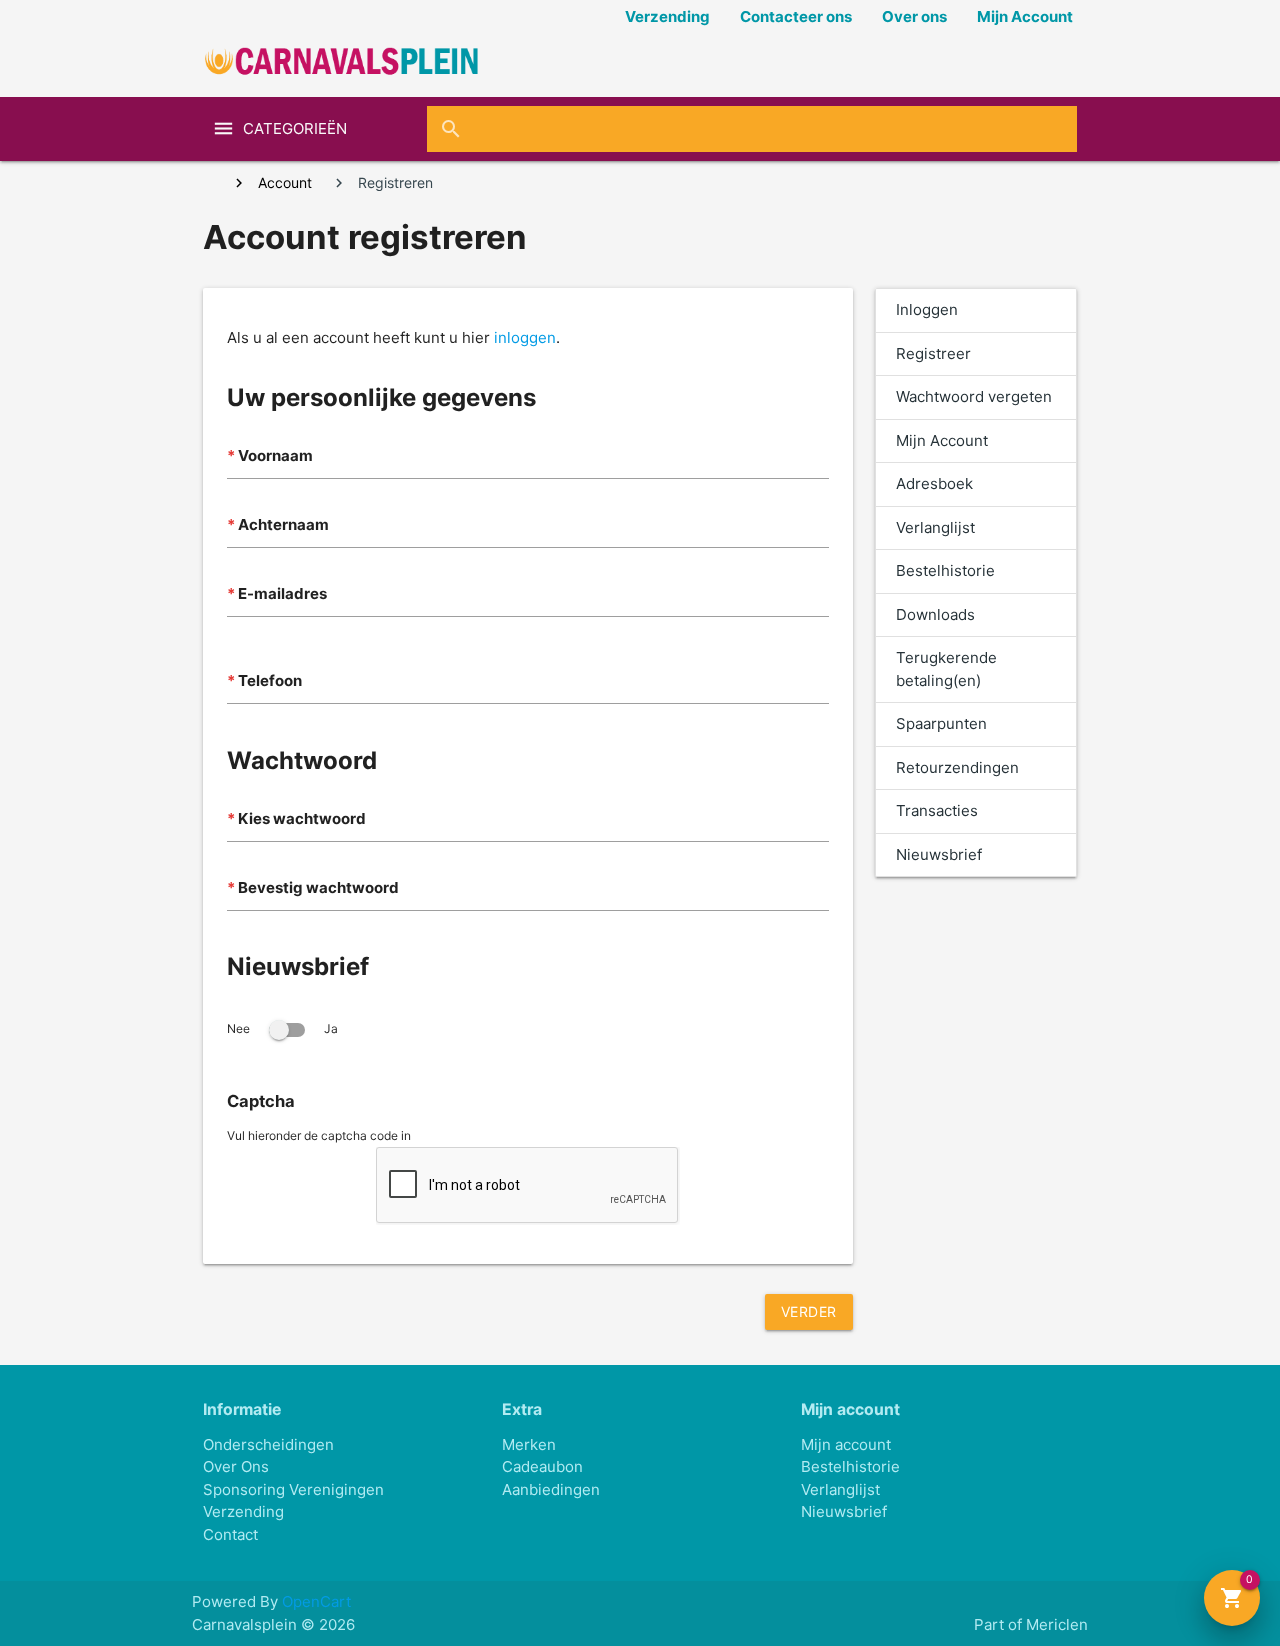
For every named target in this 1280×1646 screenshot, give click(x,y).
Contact (230, 1534)
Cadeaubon (542, 1466)
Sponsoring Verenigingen (293, 1489)
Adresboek (934, 483)
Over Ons (236, 1466)
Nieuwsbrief (939, 854)
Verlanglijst (935, 527)
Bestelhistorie (945, 570)
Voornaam (275, 455)
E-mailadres (282, 593)
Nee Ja (282, 1028)
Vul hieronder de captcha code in (319, 1135)
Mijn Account (1025, 16)
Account (285, 182)
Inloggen (927, 309)
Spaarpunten (941, 723)
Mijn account (846, 1444)
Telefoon (270, 680)
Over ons (914, 16)
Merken (529, 1444)
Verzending (667, 16)
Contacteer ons (796, 16)
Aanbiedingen (551, 1489)
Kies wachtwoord (302, 818)
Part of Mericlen (1031, 1624)
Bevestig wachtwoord (318, 887)
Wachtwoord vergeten (974, 396)
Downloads (935, 614)
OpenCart (316, 1601)
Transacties (937, 810)
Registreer (933, 353)
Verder (809, 1311)
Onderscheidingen (268, 1444)
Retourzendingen (957, 767)
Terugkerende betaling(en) (946, 669)
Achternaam (283, 524)
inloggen (525, 337)
